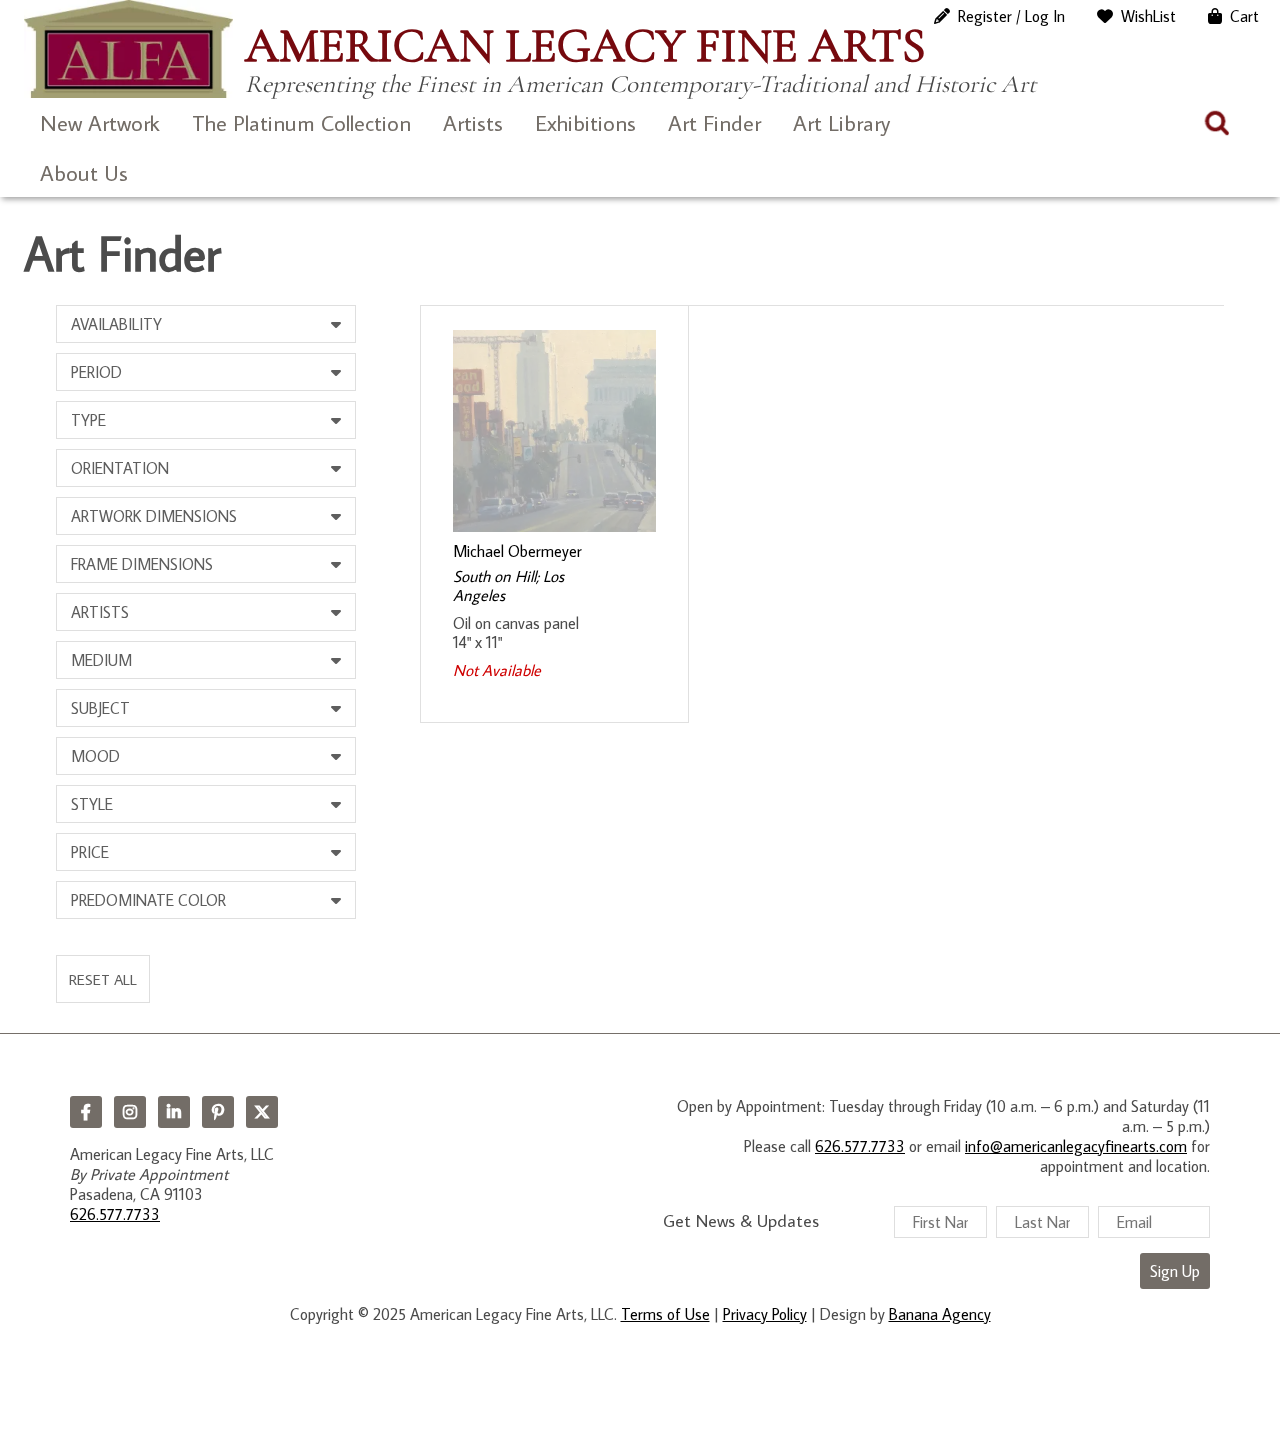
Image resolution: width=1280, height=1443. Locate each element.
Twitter (262, 1112)
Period (96, 372)
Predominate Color (148, 900)
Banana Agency (940, 1314)
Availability (116, 324)
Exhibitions (585, 122)
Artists (473, 122)
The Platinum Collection (301, 122)
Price (90, 852)
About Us (84, 172)
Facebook (86, 1112)
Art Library (841, 122)
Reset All (103, 979)
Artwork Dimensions (154, 516)
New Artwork (100, 122)
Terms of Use (665, 1314)
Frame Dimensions (142, 564)
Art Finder (714, 122)
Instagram (130, 1112)
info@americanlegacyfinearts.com (1076, 1146)
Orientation (120, 468)
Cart (1244, 16)
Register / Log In (1011, 16)
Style (92, 804)
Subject (100, 708)
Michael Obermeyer (517, 551)
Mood (95, 756)
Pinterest (218, 1112)
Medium (101, 660)
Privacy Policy (765, 1314)
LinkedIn (174, 1112)
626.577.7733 (115, 1214)
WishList (1148, 16)
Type (88, 420)
